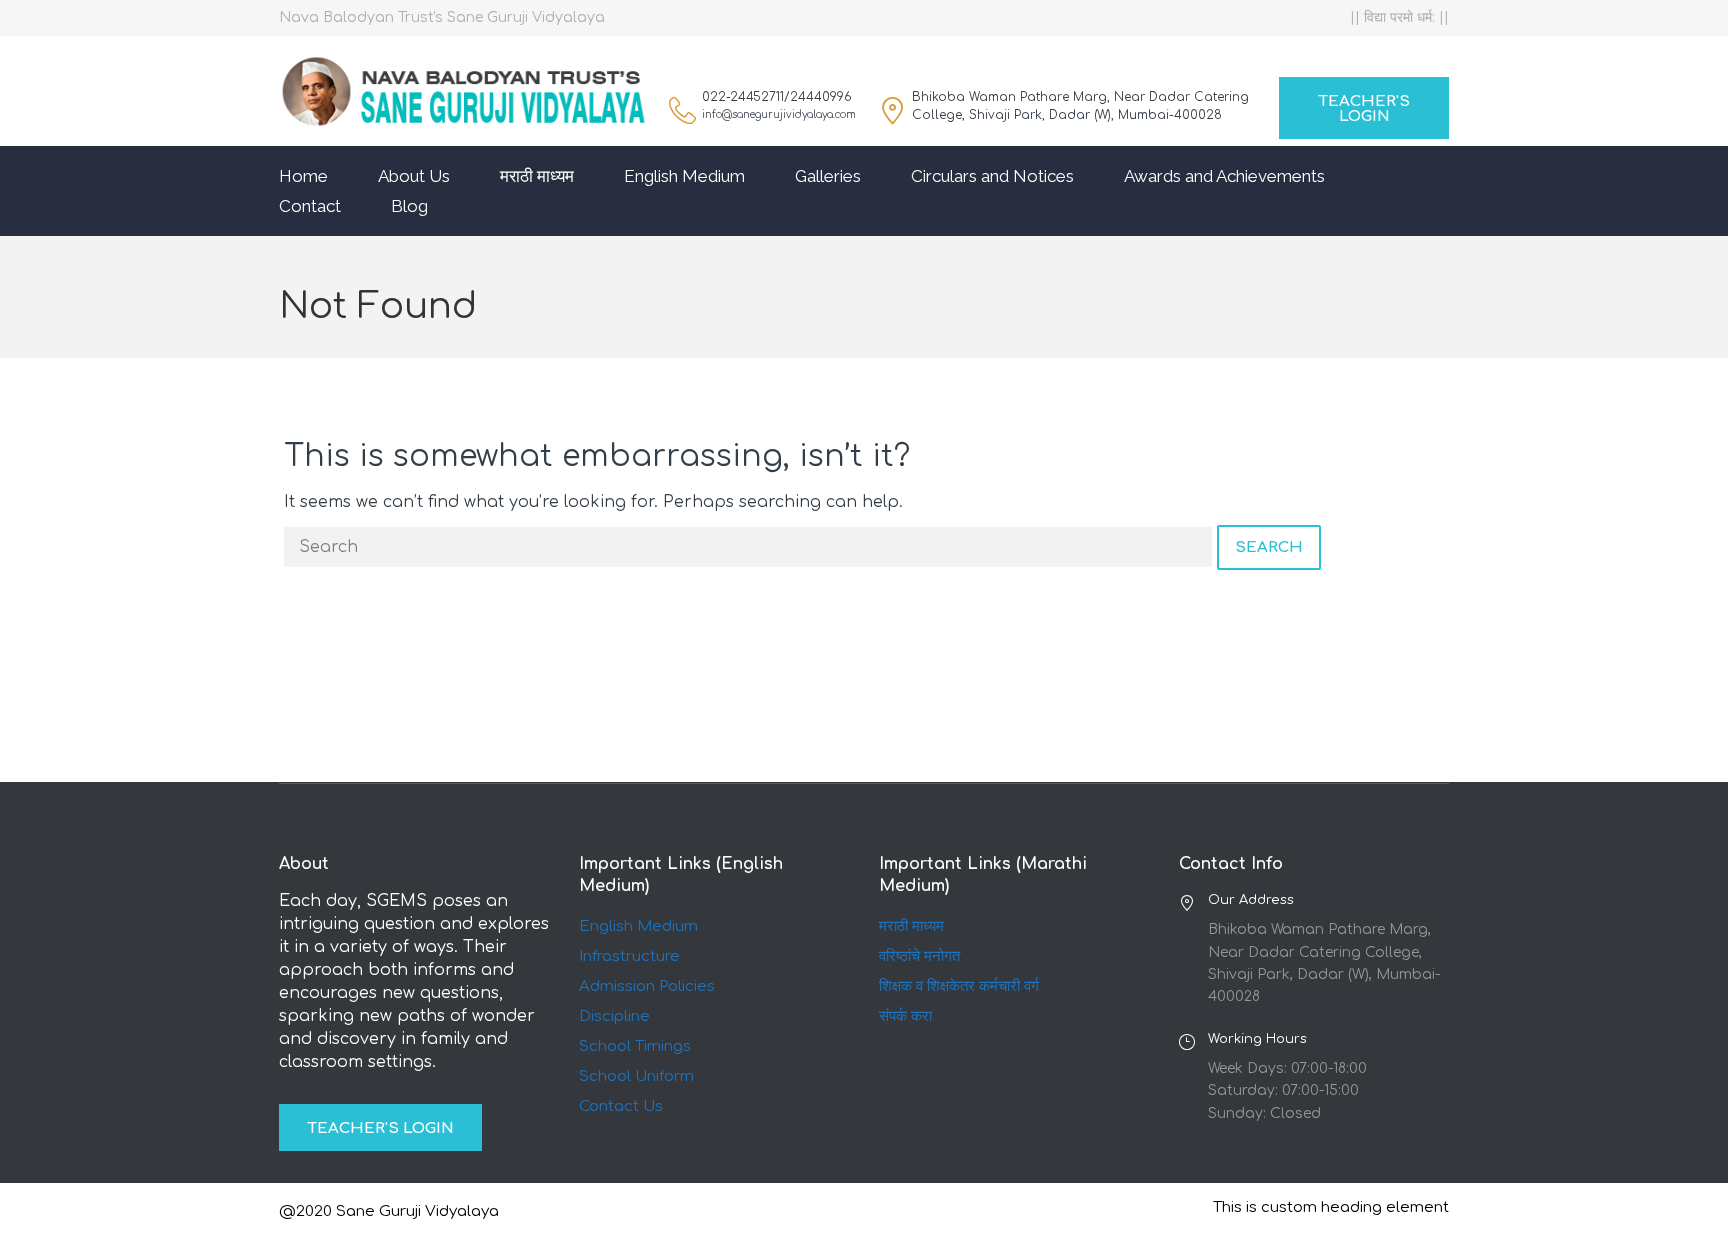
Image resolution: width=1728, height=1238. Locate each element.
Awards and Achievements (1224, 176)
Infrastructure (629, 956)
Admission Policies (647, 986)
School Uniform (636, 1076)
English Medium (684, 176)
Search (1269, 547)
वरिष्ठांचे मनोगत (919, 956)
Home (303, 176)
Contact (310, 206)
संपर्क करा (905, 1016)
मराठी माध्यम (537, 176)
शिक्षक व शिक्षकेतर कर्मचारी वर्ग (959, 986)
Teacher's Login (1364, 109)
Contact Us (621, 1106)
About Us (414, 176)
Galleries (828, 176)
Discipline (614, 1016)
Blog (409, 206)
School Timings (635, 1046)
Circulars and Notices (992, 176)
